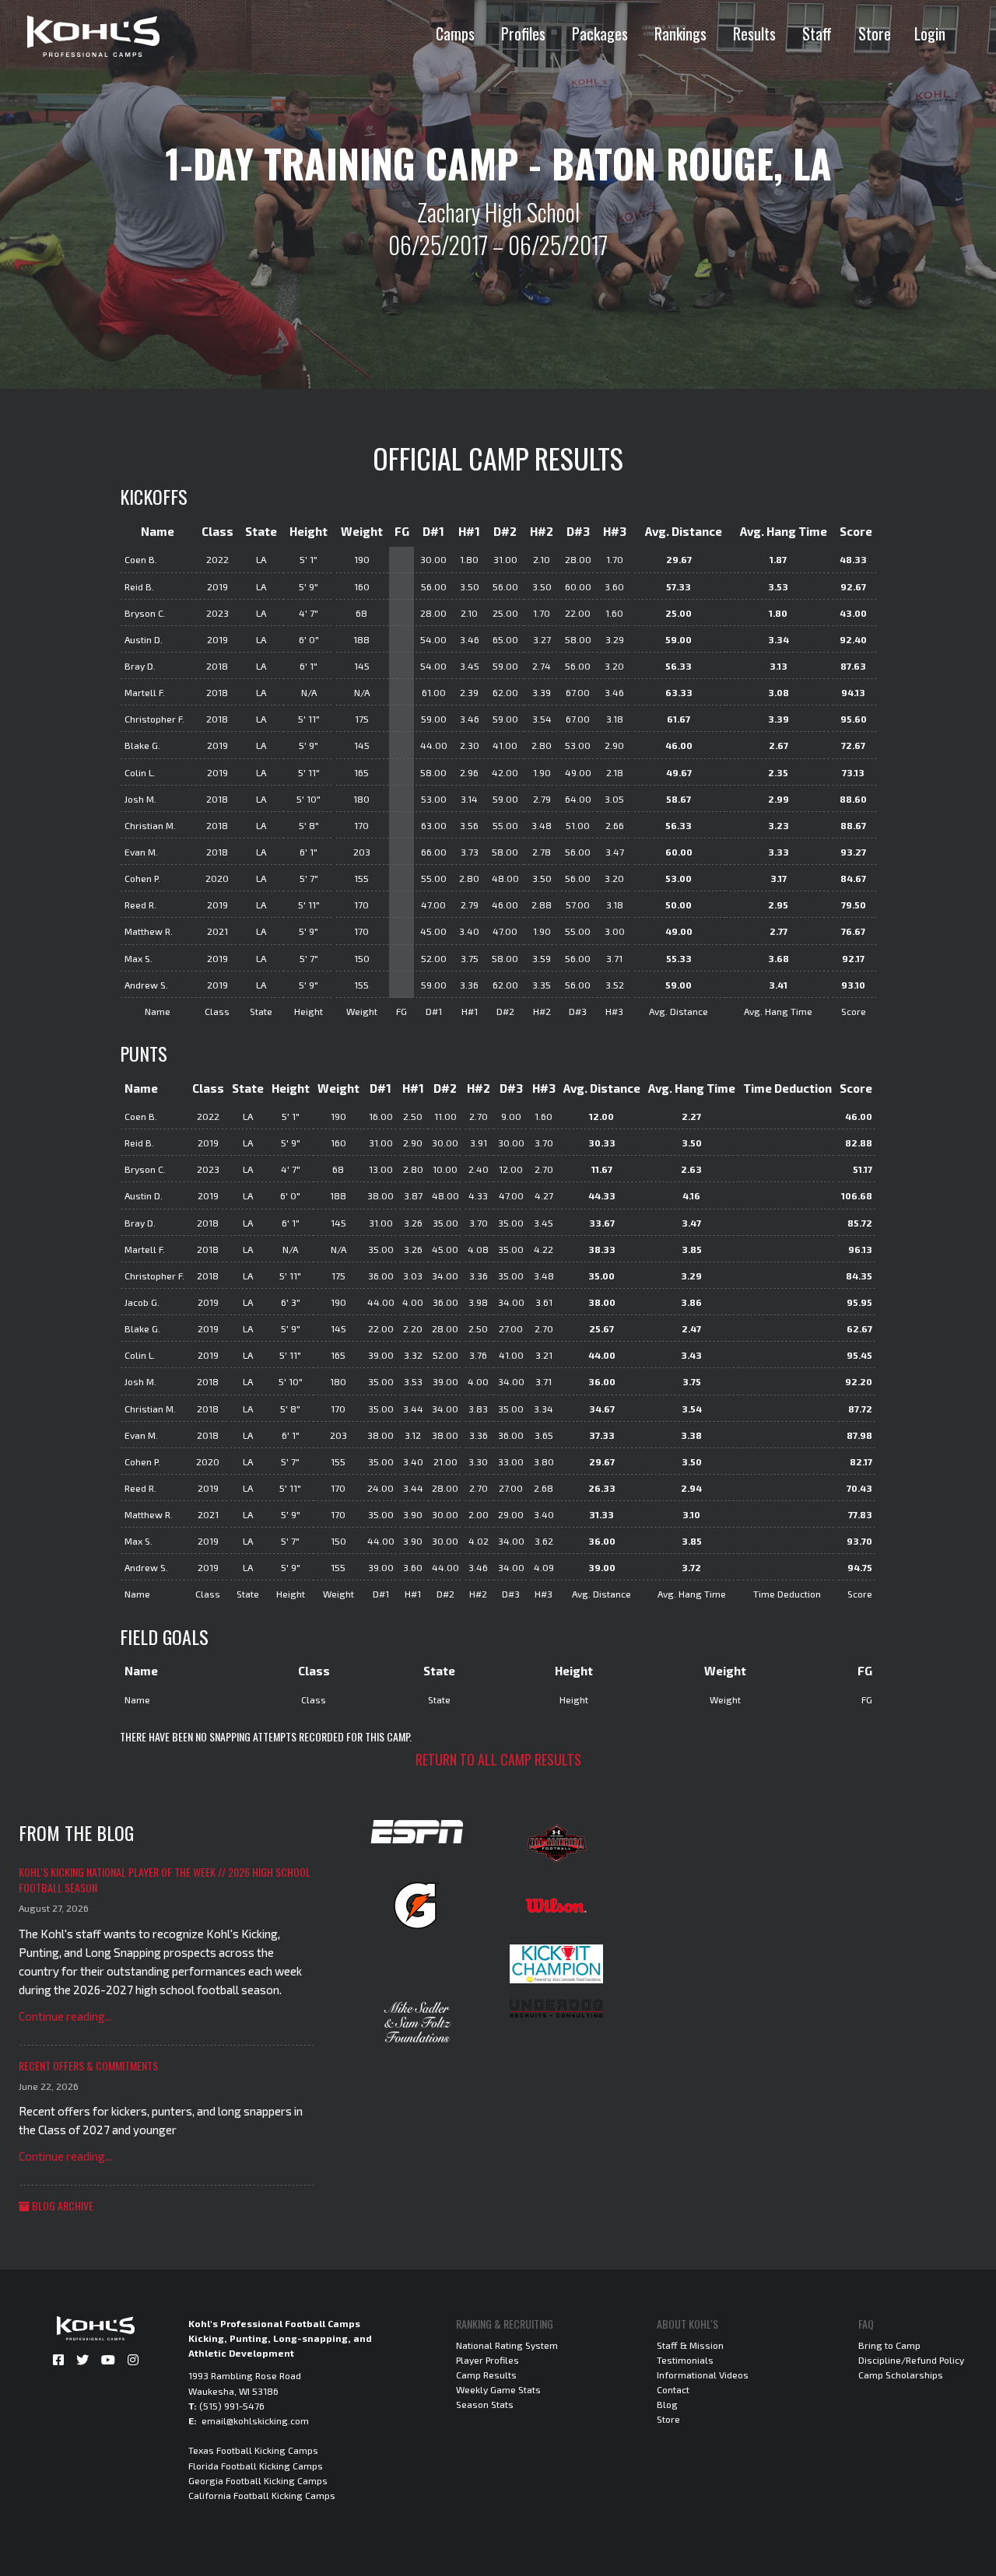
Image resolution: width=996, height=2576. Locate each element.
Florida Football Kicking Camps (256, 2466)
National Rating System (507, 2345)
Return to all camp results (498, 1759)
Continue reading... (65, 2016)
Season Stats (485, 2404)
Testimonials (685, 2360)
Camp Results (486, 2375)
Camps (455, 33)
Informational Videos (703, 2375)
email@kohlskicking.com (255, 2420)
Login (930, 33)
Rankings (680, 33)
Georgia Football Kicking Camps (258, 2480)
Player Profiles (487, 2360)
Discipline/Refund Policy (911, 2360)
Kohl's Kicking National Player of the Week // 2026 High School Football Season (165, 1879)
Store (875, 33)
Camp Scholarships (901, 2375)
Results (754, 33)
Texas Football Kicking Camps (253, 2450)
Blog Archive (61, 2205)
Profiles (523, 33)
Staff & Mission (690, 2345)
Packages (600, 33)
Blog (667, 2404)
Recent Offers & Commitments (88, 2065)
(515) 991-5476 (232, 2406)
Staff (817, 33)
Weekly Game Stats (498, 2389)
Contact (673, 2389)
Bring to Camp (889, 2345)
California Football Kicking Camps (262, 2495)
